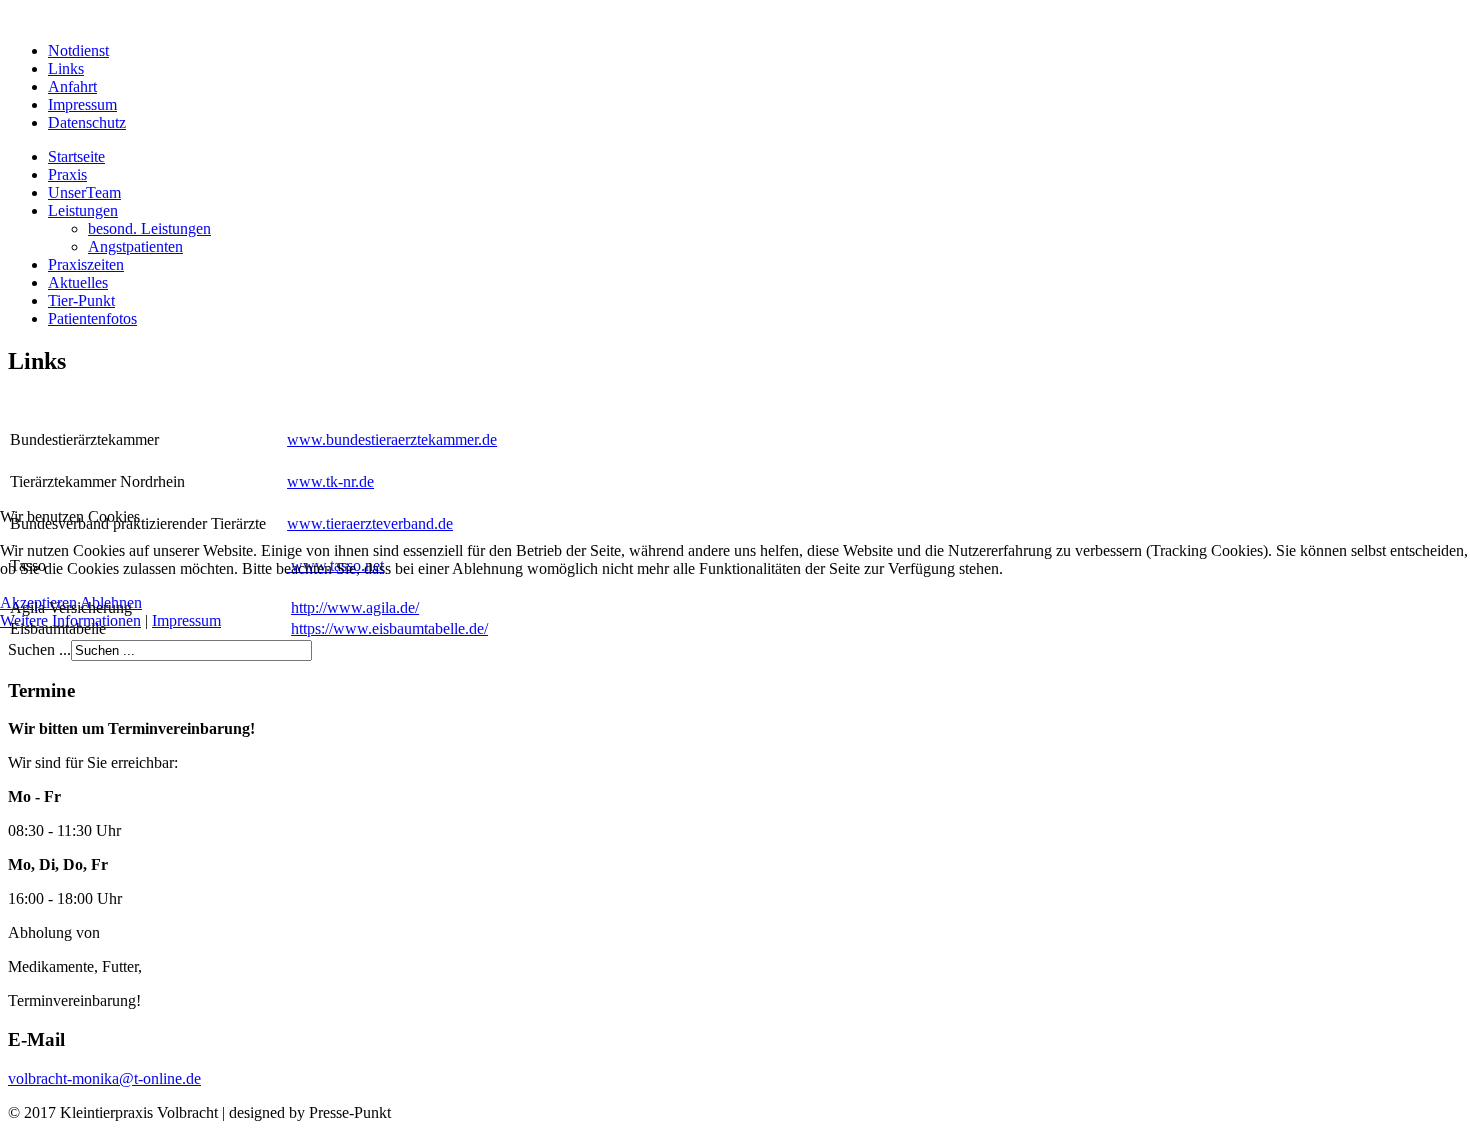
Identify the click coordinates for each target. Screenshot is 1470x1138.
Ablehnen (111, 602)
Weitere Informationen (70, 620)
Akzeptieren (38, 602)
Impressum (186, 620)
